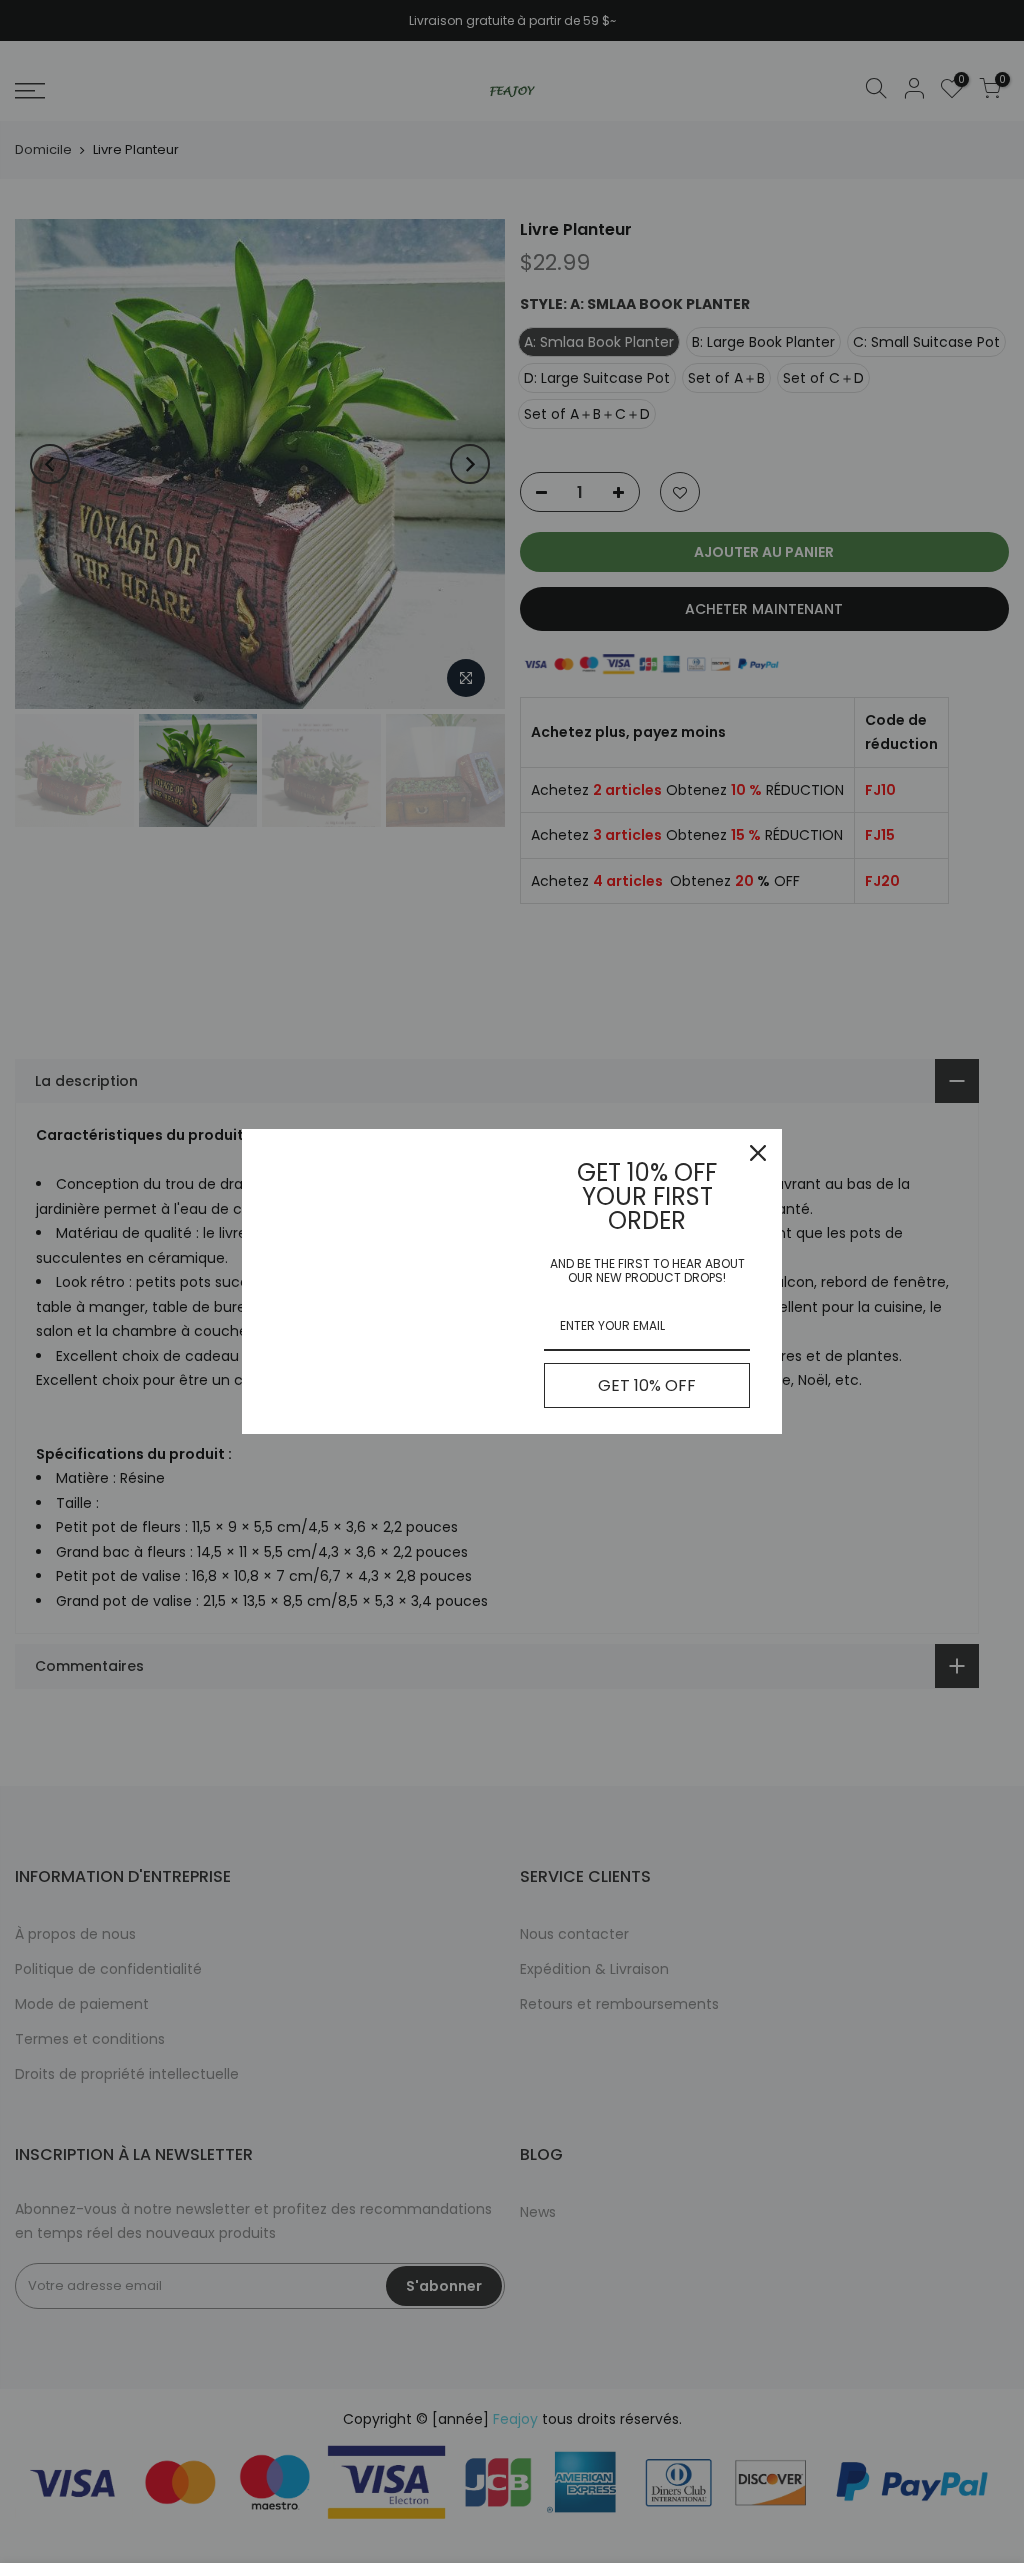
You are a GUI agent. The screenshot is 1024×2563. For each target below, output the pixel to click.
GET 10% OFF (647, 1385)
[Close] (758, 1153)
